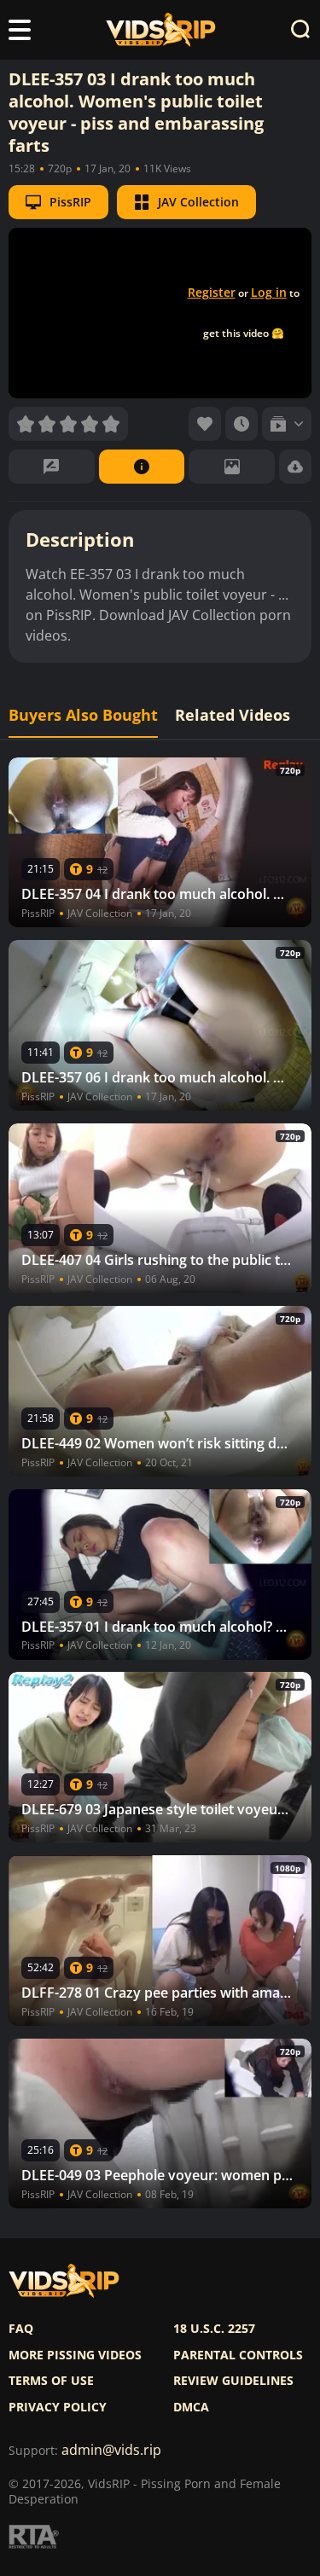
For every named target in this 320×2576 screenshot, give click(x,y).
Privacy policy (58, 2407)
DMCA (191, 2407)
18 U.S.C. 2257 (214, 2329)
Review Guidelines (233, 2381)
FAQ (21, 2329)
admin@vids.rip (111, 2450)
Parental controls (238, 2355)
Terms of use (51, 2381)
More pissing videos (75, 2355)
